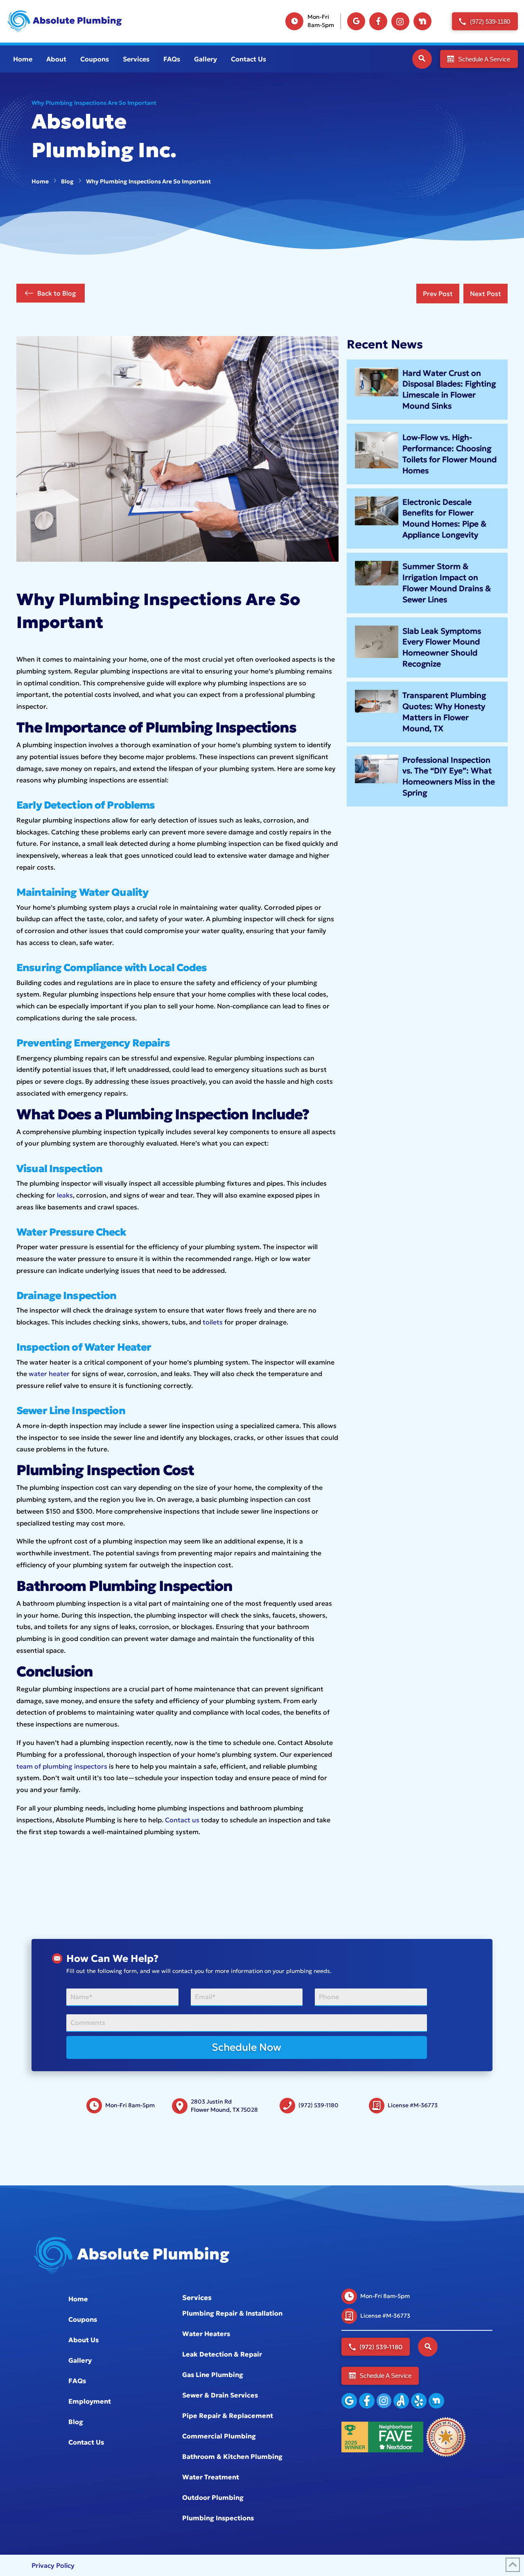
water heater (49, 1374)
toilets (213, 1322)
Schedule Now (246, 2047)
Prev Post (438, 294)
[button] (422, 59)
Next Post (486, 294)
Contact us (182, 1820)
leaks (65, 1195)
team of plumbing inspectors (62, 1766)
